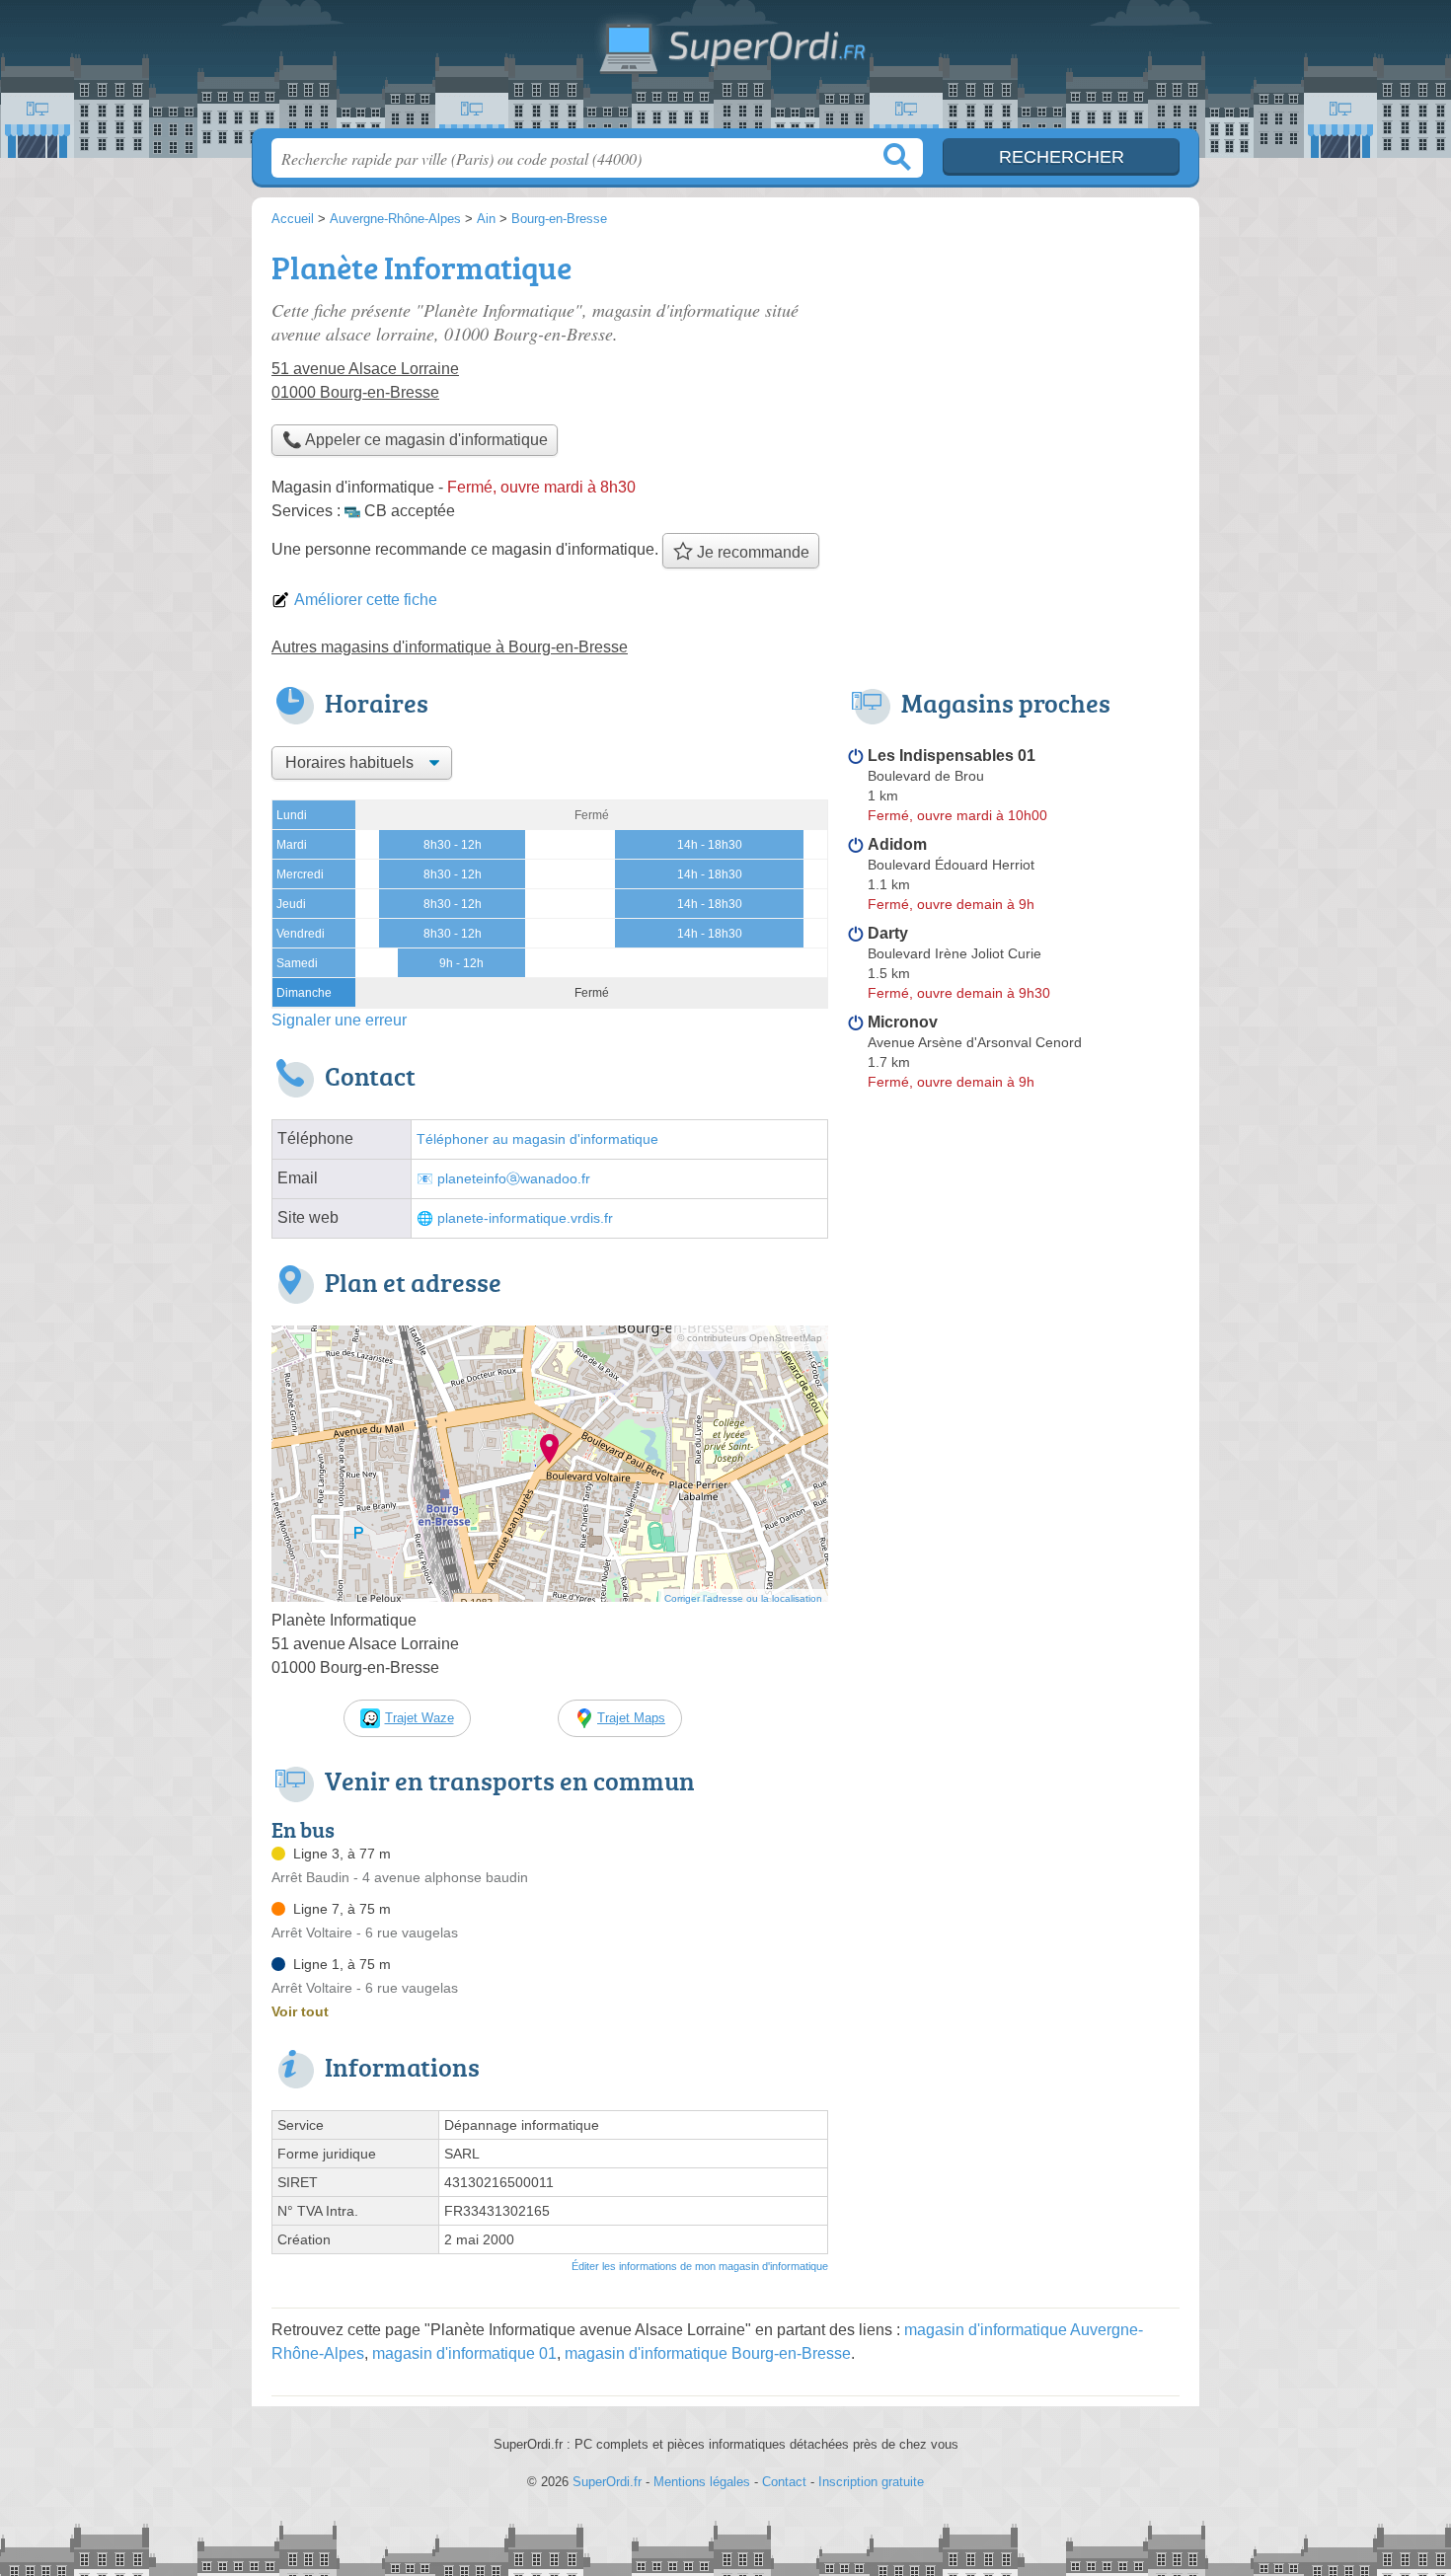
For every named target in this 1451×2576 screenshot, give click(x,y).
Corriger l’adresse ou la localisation (743, 1598)
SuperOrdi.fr (725, 70)
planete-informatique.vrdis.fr (525, 1218)
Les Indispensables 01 (952, 756)
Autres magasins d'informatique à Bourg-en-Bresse (450, 647)
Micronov (903, 1022)
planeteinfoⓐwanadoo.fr (514, 1179)
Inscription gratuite (871, 2482)
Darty (888, 933)
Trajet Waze (420, 1718)
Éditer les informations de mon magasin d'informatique (700, 2266)
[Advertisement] (1014, 381)
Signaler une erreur (339, 1020)
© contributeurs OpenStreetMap (750, 1338)
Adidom (897, 844)
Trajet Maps (631, 1718)
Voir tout (300, 2011)
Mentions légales (702, 2482)
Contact (784, 2482)
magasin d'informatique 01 (464, 2353)
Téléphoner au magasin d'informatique (537, 1139)
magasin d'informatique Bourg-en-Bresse (708, 2353)
